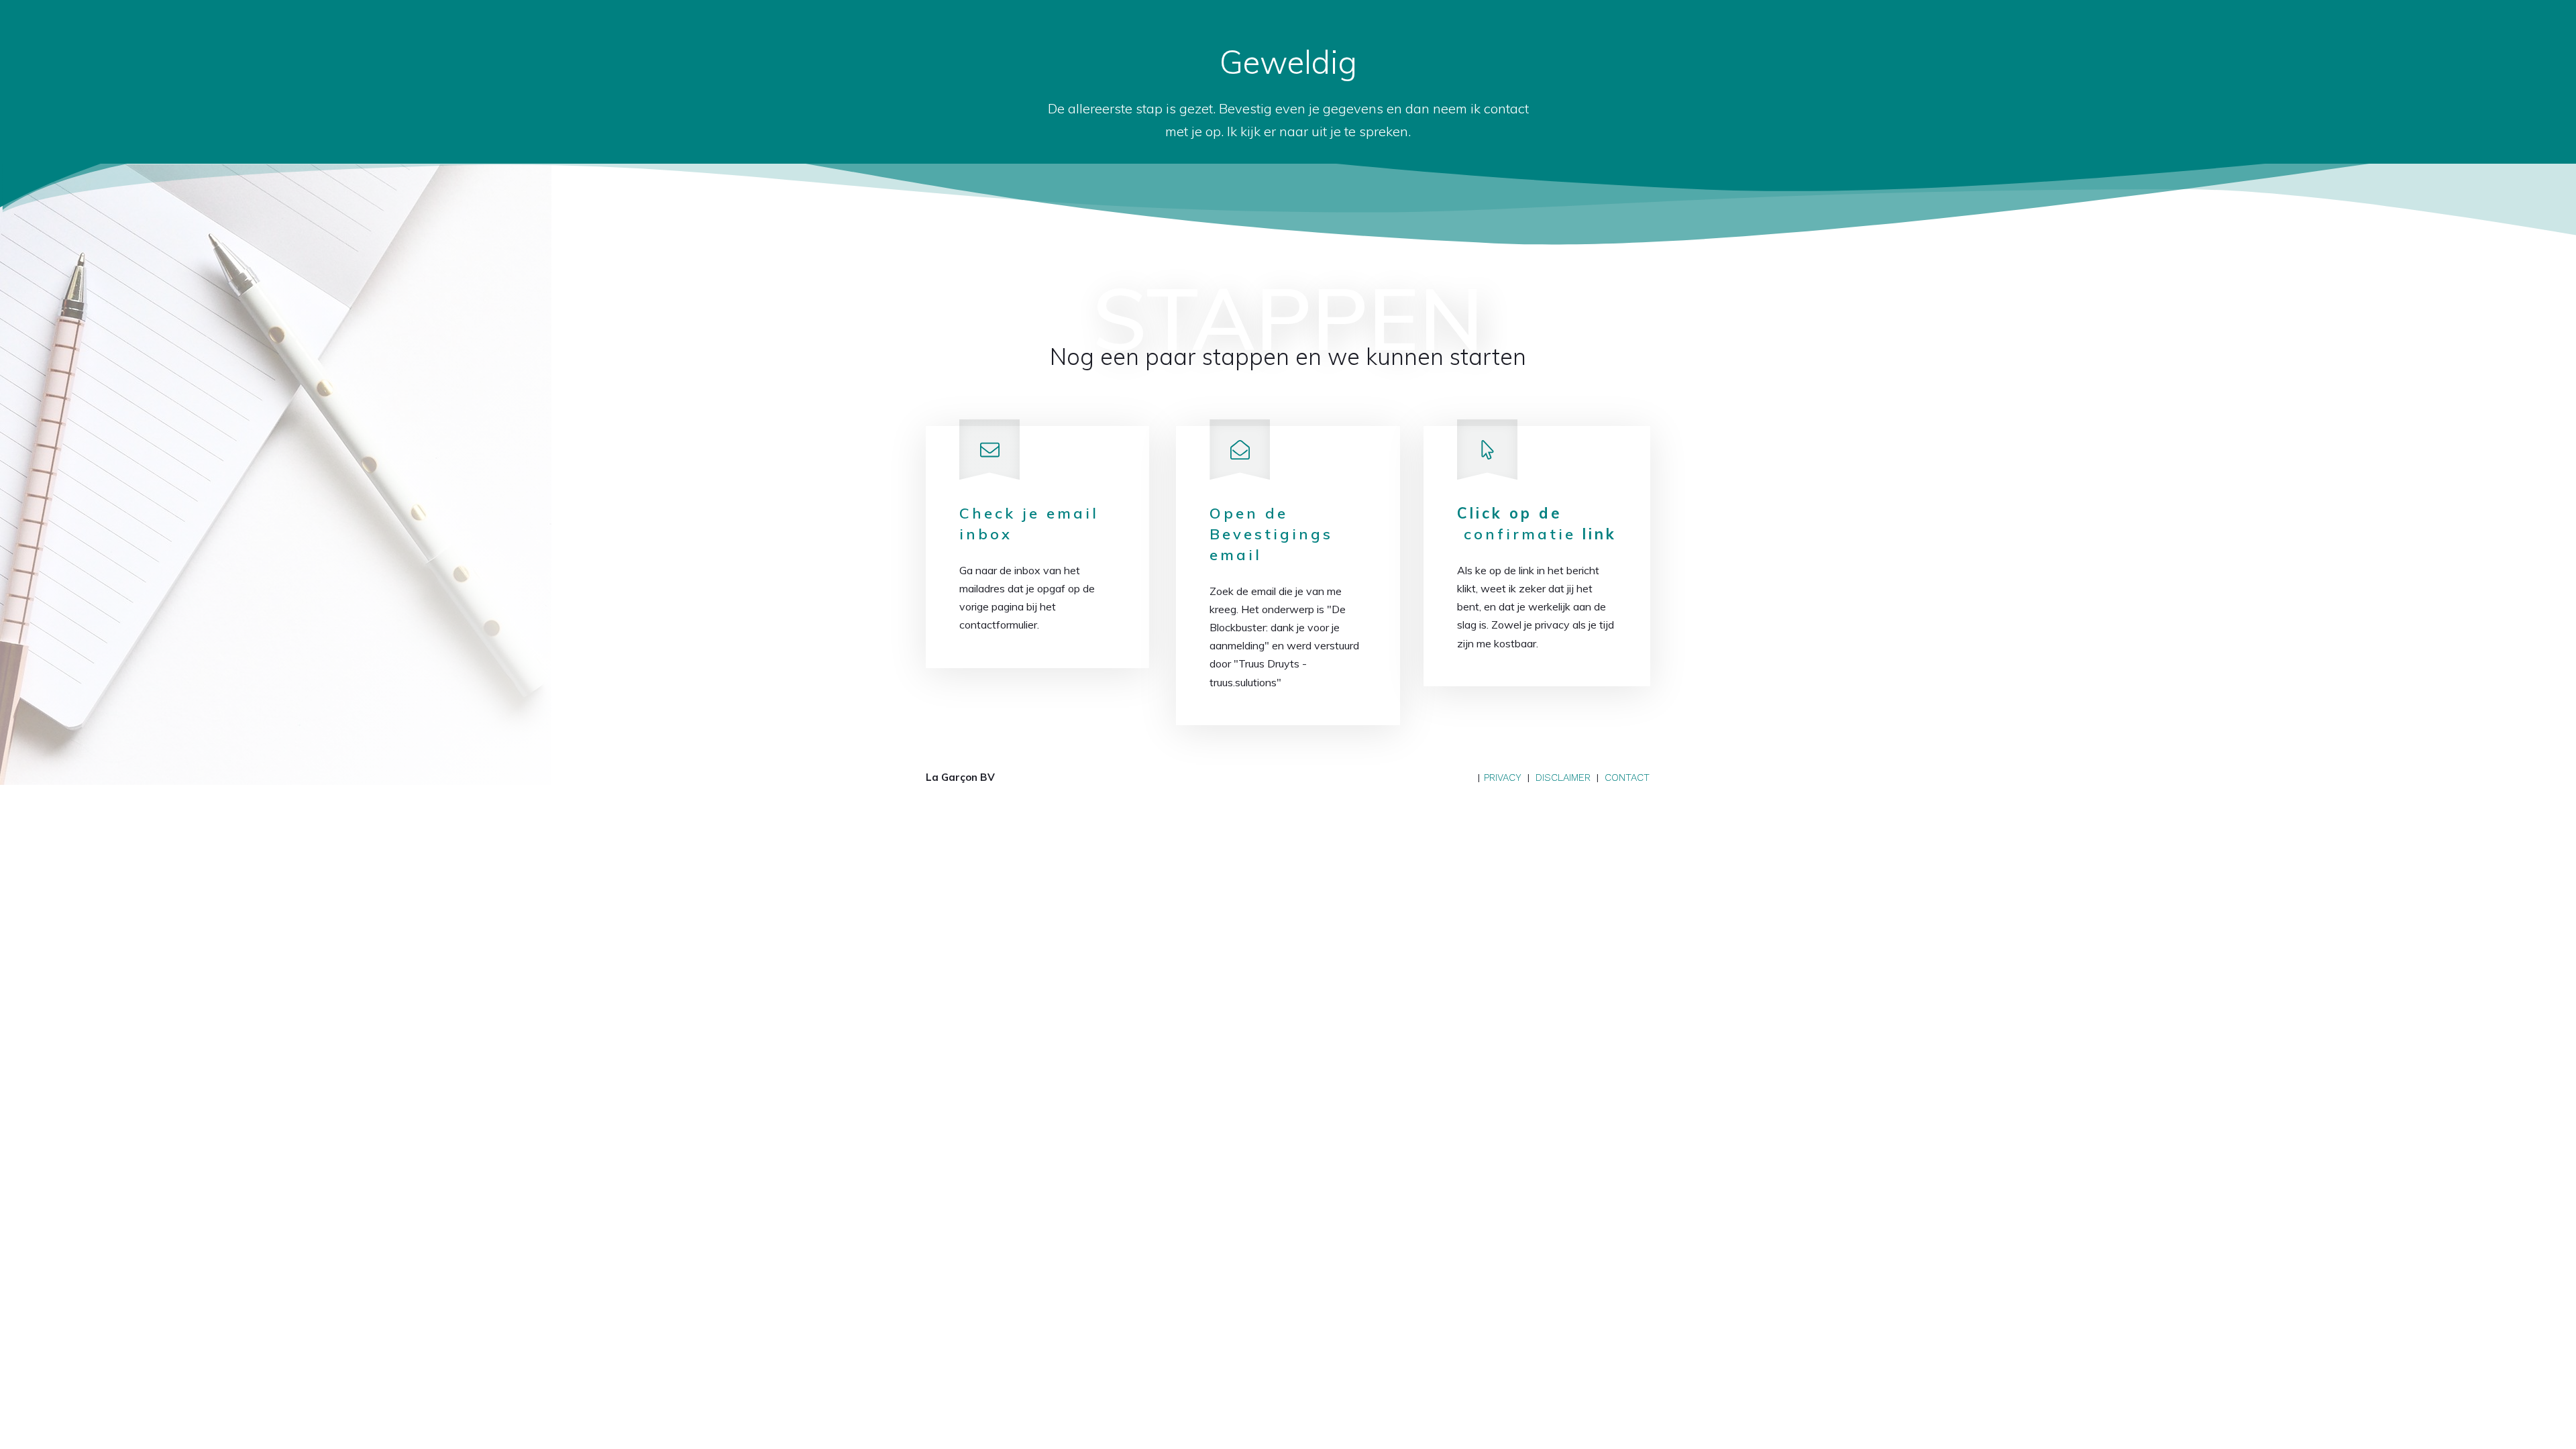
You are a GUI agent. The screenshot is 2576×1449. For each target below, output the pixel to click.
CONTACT (1627, 777)
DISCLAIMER (1563, 777)
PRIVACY (1503, 777)
